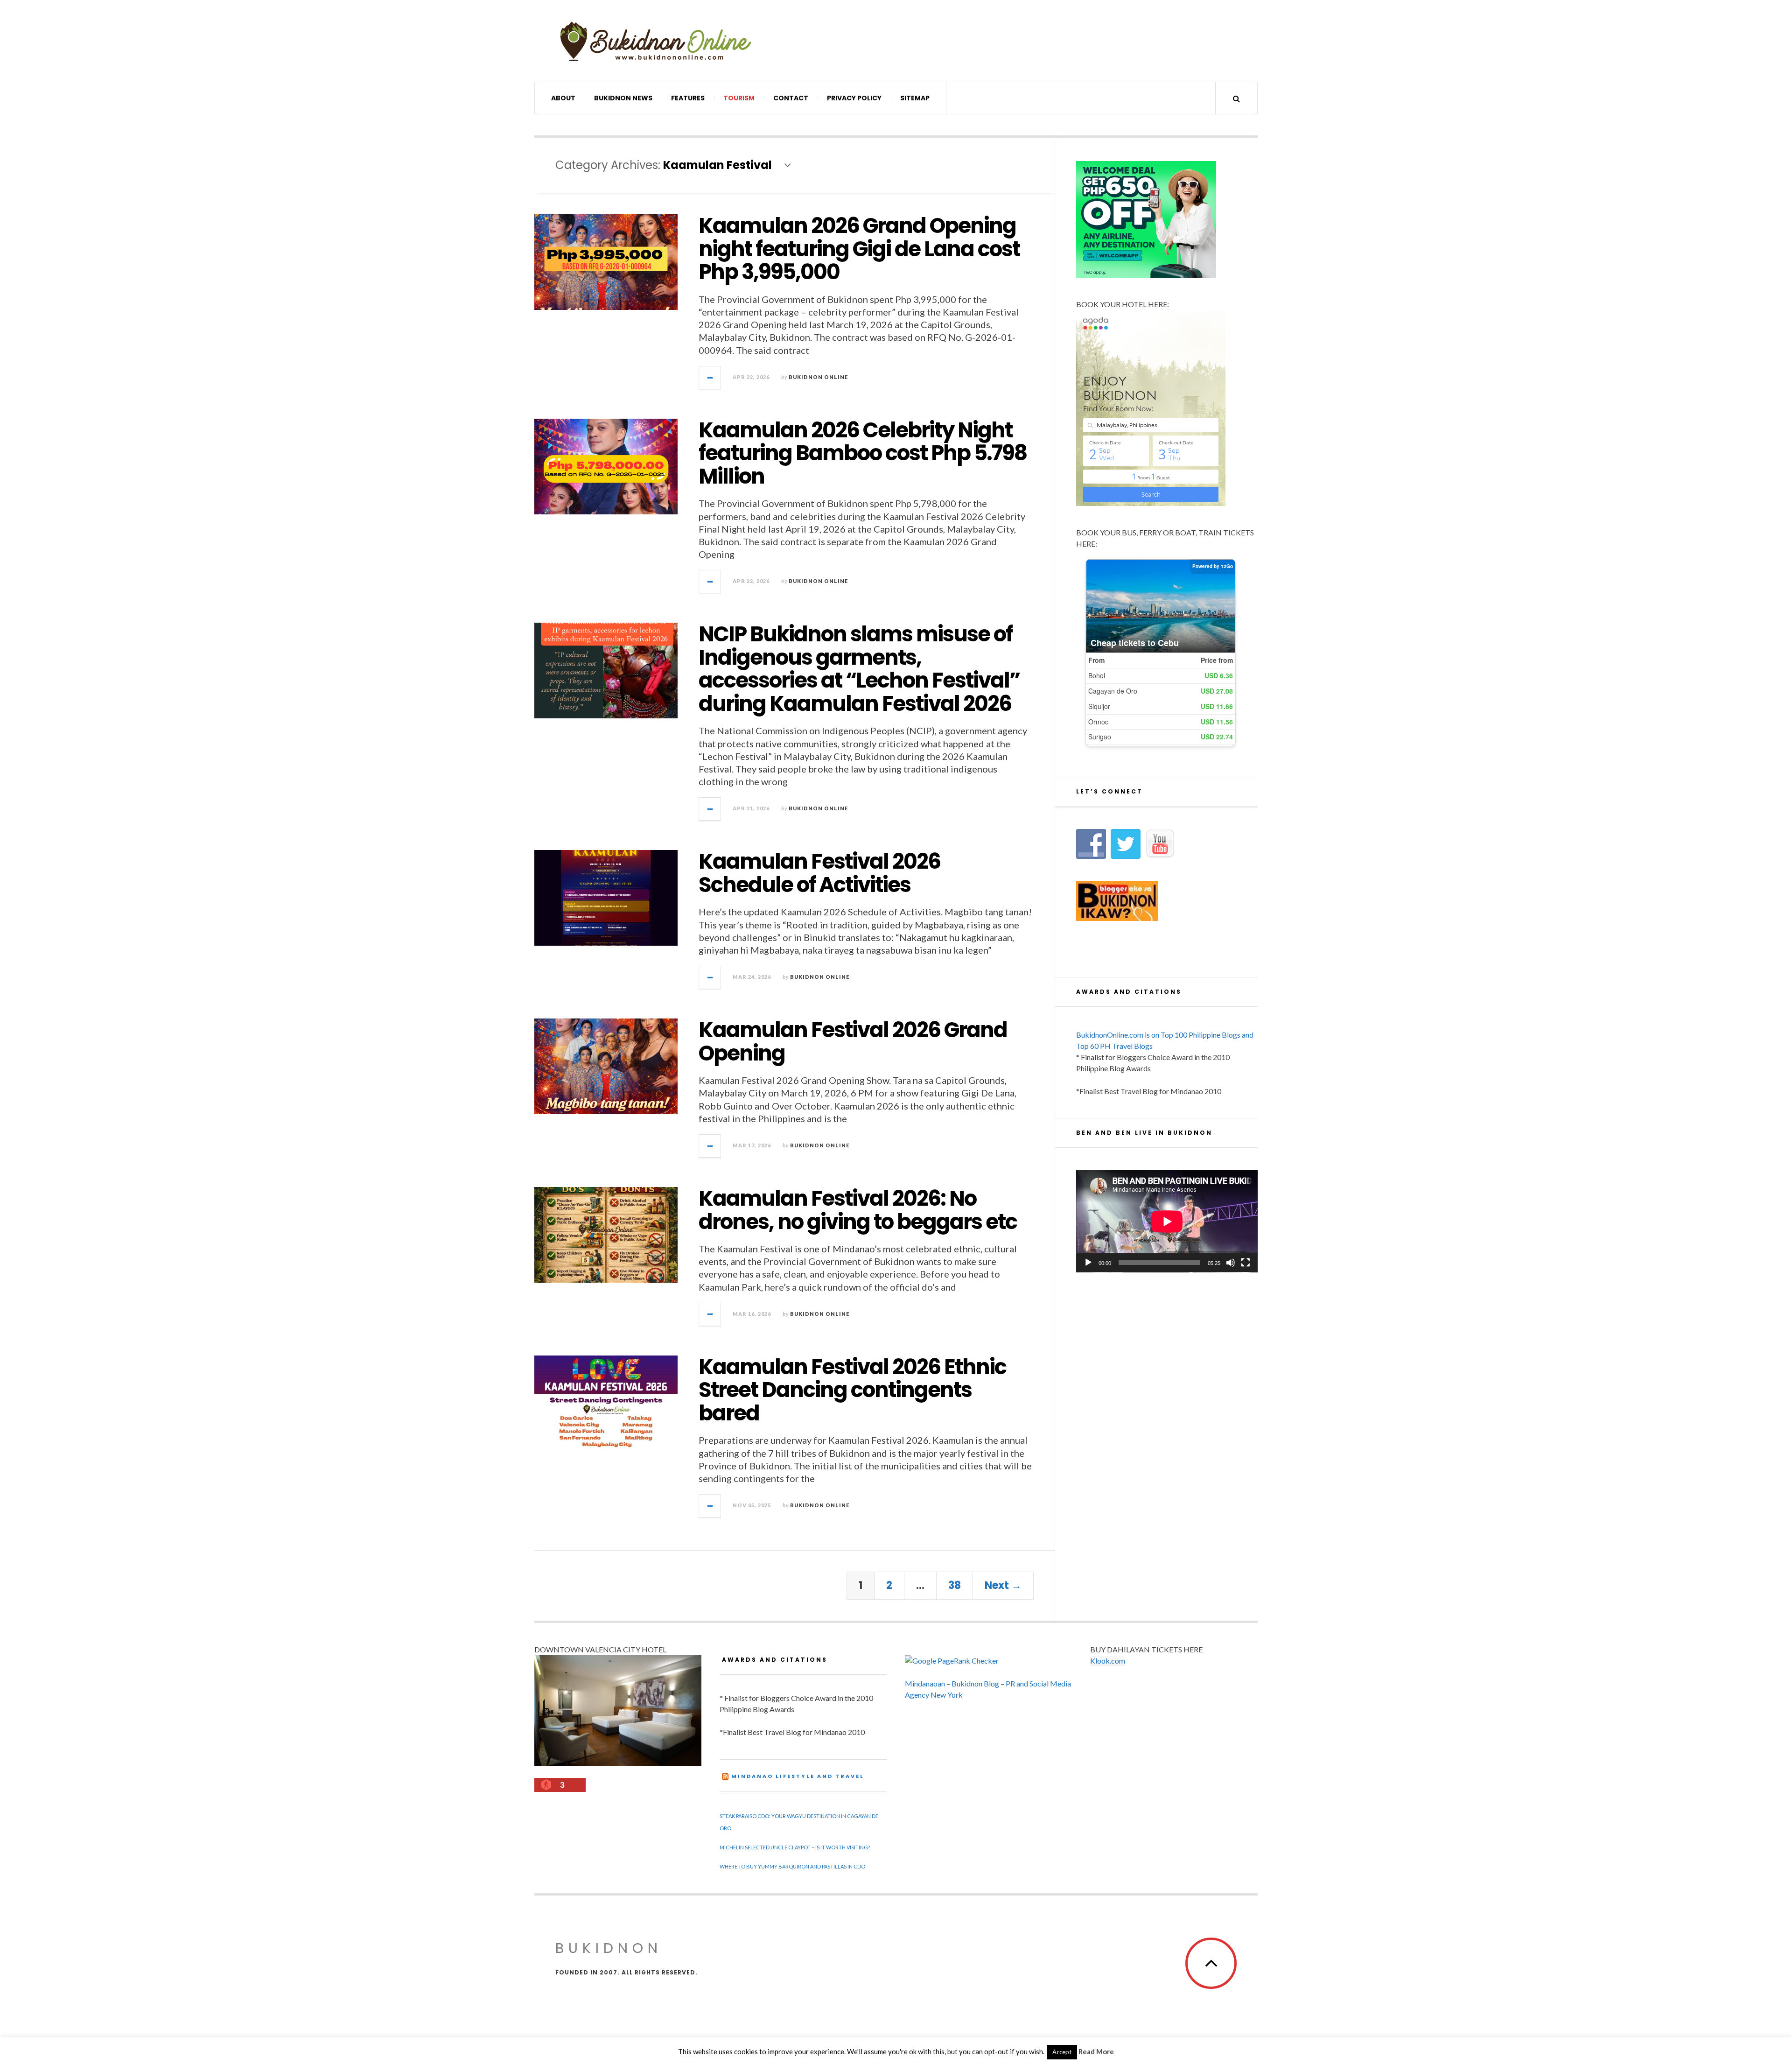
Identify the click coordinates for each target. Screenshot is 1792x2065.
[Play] (1088, 1263)
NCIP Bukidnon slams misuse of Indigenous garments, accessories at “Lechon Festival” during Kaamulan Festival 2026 (859, 669)
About (563, 98)
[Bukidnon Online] (656, 41)
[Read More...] (710, 378)
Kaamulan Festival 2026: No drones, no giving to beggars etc (858, 1210)
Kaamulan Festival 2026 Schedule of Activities (819, 873)
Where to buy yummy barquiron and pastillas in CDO (792, 1866)
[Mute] (1231, 1263)
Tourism (739, 98)
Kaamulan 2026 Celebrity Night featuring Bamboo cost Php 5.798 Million (863, 453)
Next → (1003, 1585)
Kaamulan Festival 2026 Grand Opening (853, 1042)
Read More (1096, 2051)
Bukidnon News (623, 98)
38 (955, 1585)
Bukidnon (609, 1948)
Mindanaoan (925, 1683)
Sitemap (915, 98)
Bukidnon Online (818, 377)
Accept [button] (1062, 2052)
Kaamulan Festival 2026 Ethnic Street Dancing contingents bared (852, 1390)
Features (688, 98)
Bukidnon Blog (975, 1683)
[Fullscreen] (1246, 1263)
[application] (1167, 1221)
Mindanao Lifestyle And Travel (798, 1776)
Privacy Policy (854, 98)
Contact (791, 98)
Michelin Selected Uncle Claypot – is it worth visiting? (795, 1847)
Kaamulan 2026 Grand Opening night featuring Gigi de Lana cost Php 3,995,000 (859, 249)
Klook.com (1108, 1661)
